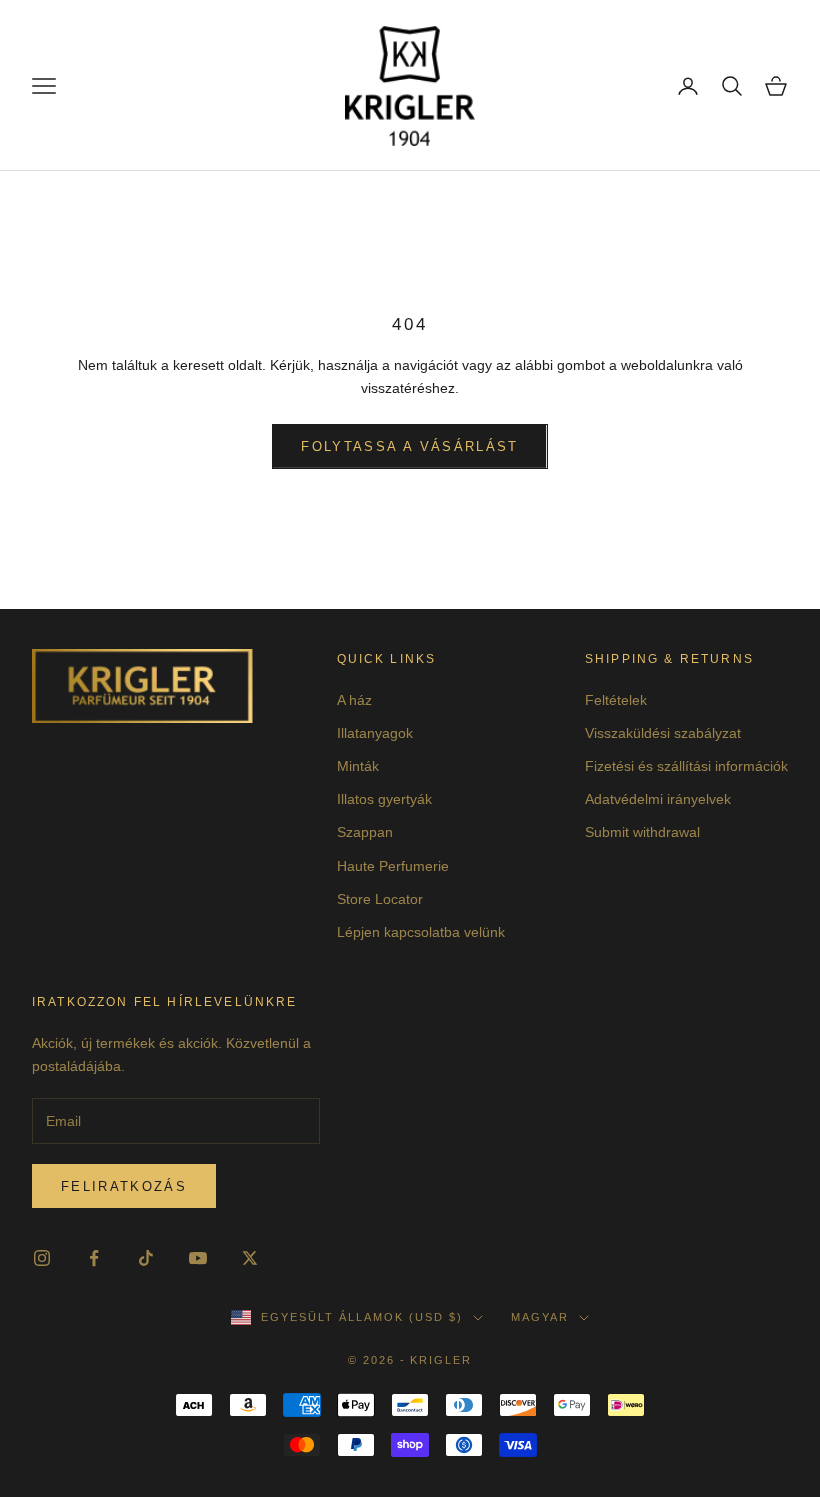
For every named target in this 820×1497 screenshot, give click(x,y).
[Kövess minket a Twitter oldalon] (250, 1258)
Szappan (365, 832)
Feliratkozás (124, 1186)
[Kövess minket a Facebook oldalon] (94, 1258)
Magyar (540, 1317)
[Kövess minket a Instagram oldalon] (42, 1258)
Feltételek (616, 700)
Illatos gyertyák (384, 799)
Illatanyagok (375, 733)
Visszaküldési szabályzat (663, 733)
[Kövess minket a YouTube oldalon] (198, 1258)
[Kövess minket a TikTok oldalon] (146, 1258)
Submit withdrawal (642, 832)
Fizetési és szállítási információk (686, 766)
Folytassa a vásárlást (409, 446)
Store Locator (380, 899)
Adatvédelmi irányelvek (658, 799)
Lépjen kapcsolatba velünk (421, 932)
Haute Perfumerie (393, 866)
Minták (358, 766)
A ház (354, 700)
